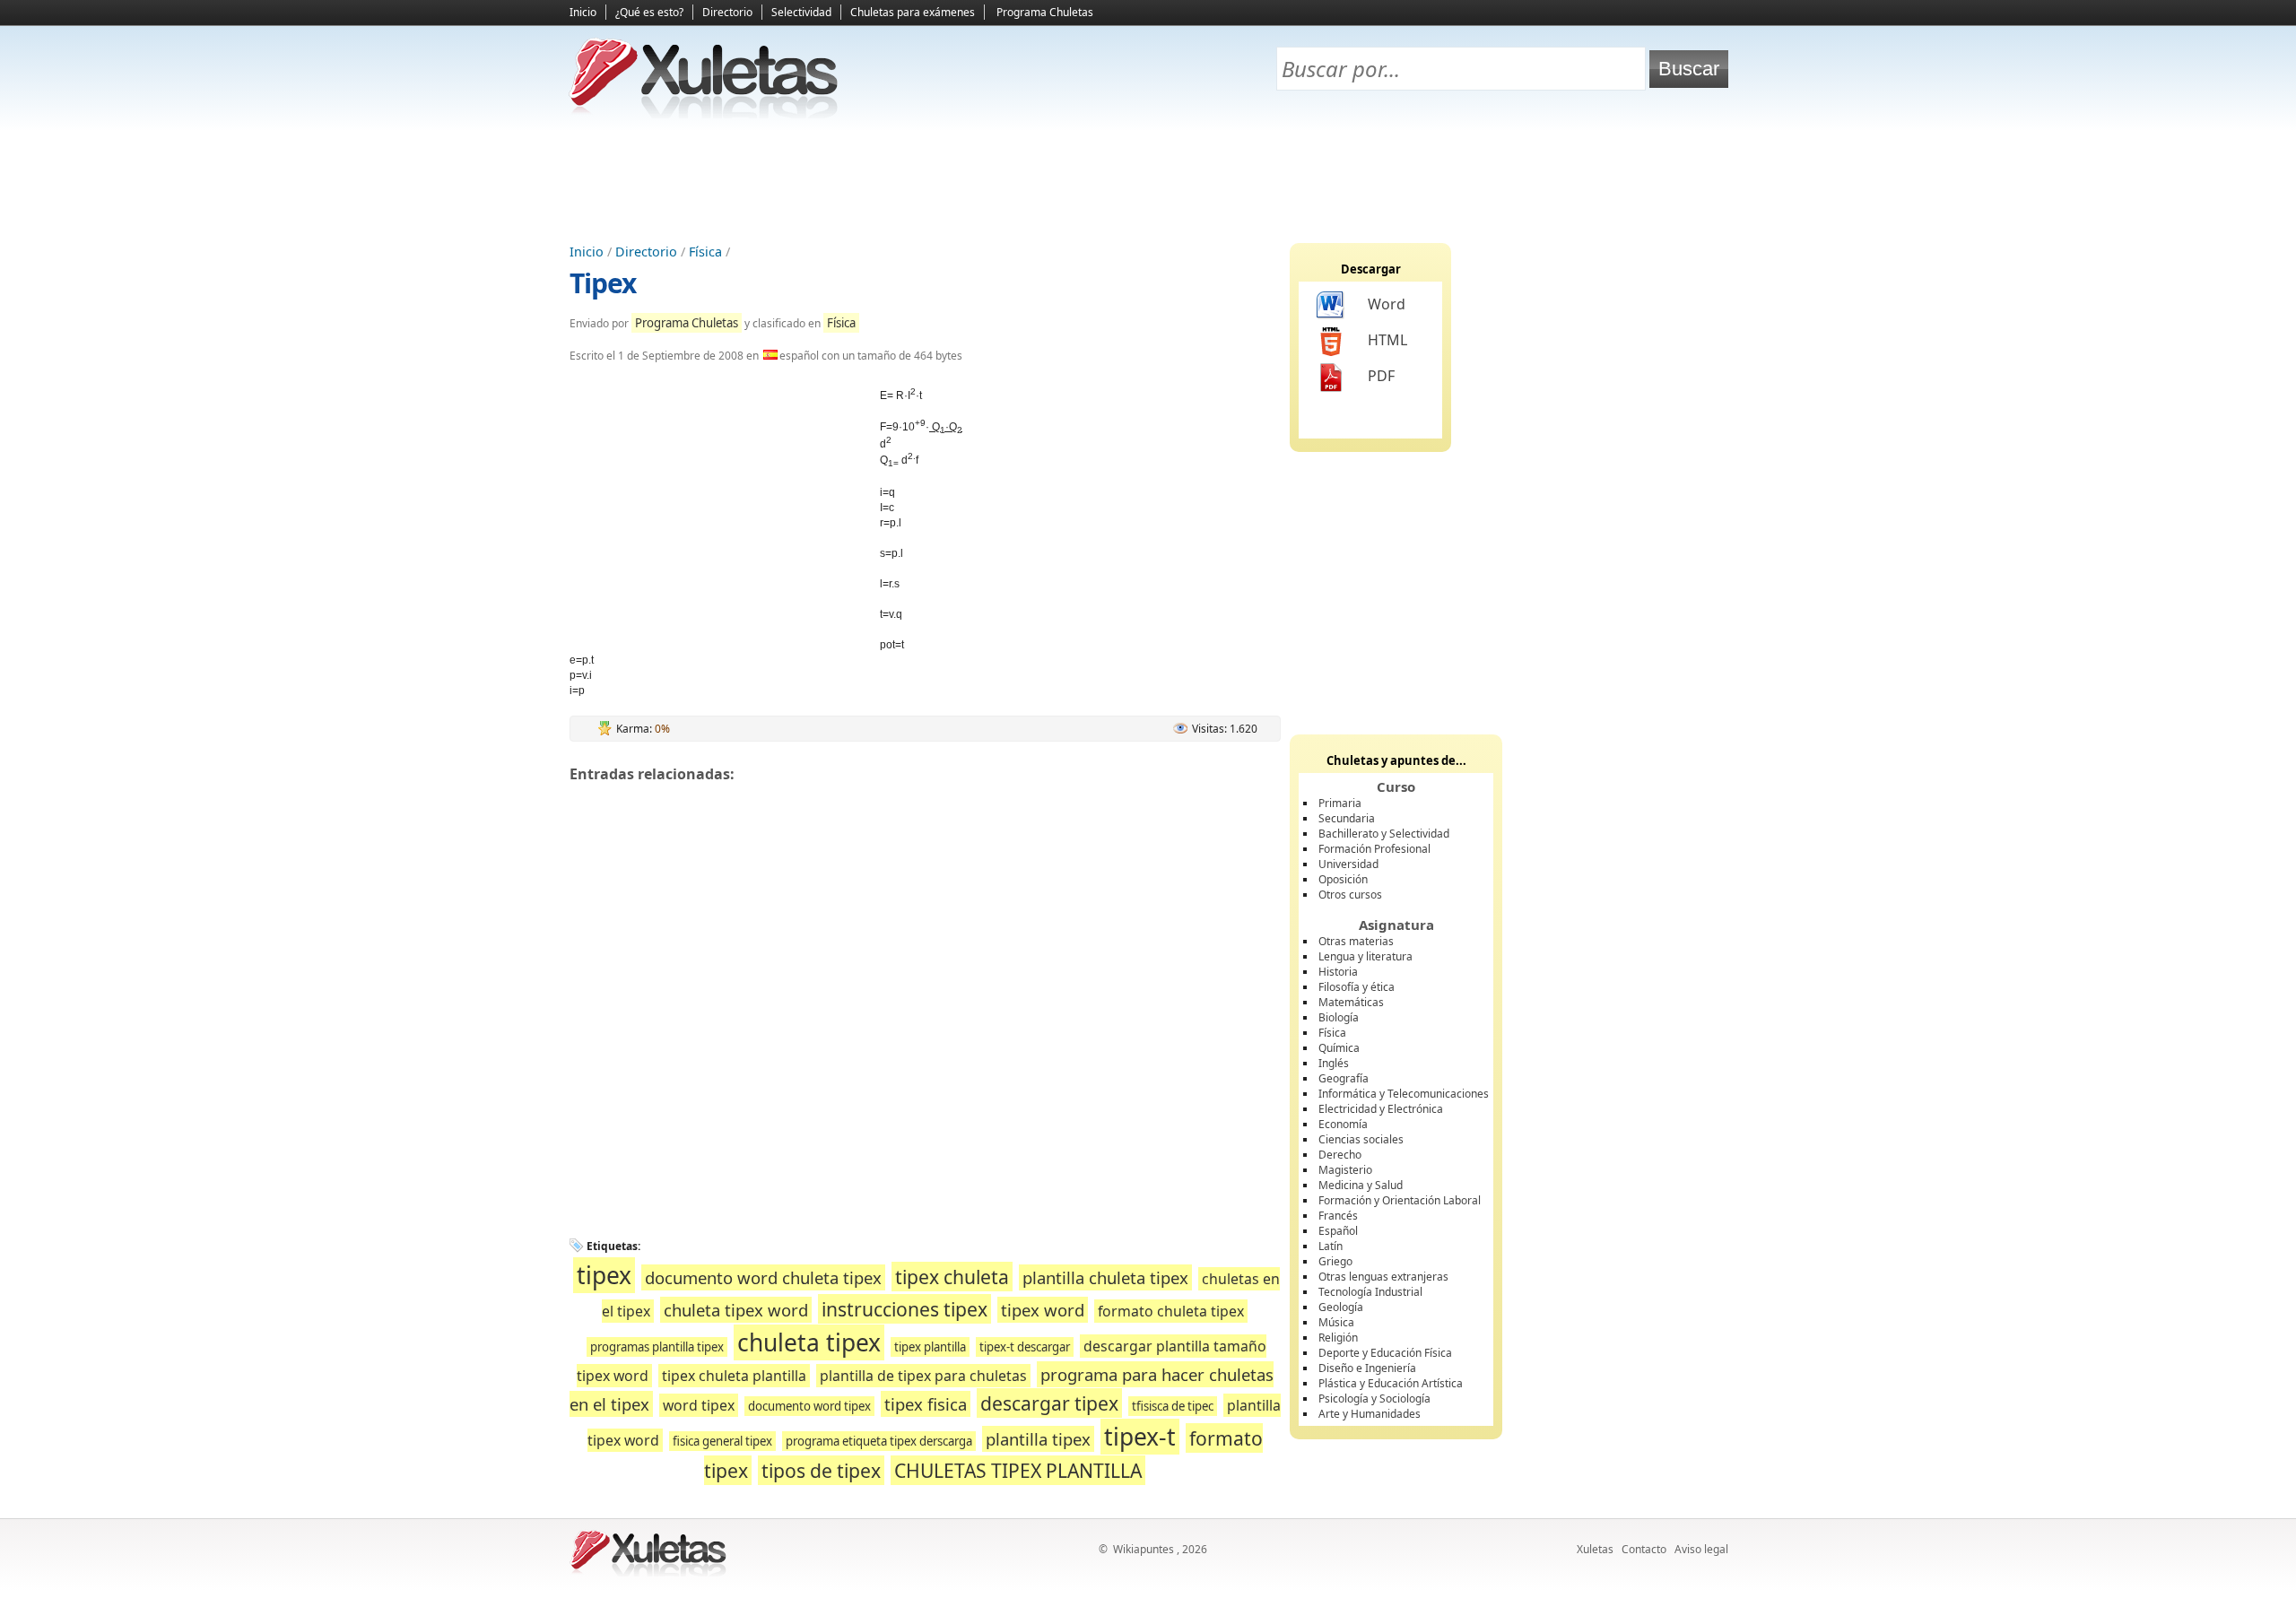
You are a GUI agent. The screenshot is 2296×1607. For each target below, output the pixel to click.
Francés (1338, 1216)
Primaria (1340, 803)
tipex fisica (926, 1404)
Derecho (1340, 1155)
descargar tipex (1049, 1403)
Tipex (603, 283)
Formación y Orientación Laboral (1400, 1200)
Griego (1335, 1261)
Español (1338, 1231)
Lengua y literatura (1365, 956)
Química (1339, 1048)
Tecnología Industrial (1370, 1292)
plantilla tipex (1038, 1439)
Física (705, 252)
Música (1336, 1322)
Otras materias (1356, 941)
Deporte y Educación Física (1385, 1353)
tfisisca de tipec (1173, 1406)
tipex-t (1140, 1437)
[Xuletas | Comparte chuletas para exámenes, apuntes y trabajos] (704, 114)
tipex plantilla (930, 1347)
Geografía (1344, 1078)
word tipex (699, 1405)
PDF (1381, 376)
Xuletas (1595, 1549)
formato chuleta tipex (1171, 1311)
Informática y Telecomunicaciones (1404, 1094)
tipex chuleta (952, 1277)
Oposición (1343, 879)
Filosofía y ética (1357, 987)
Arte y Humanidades (1370, 1414)
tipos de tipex (821, 1470)
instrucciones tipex (904, 1309)
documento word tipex (809, 1406)
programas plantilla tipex (657, 1347)
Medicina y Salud (1361, 1185)
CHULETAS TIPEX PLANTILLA (1018, 1470)
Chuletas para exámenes (913, 12)
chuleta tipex (809, 1342)
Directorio (727, 12)
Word (1387, 304)
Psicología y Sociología (1374, 1399)
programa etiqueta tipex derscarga (879, 1441)
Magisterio (1345, 1170)
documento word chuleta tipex (763, 1277)
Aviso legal (1701, 1549)
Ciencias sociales (1361, 1139)
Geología (1341, 1307)
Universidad (1348, 864)
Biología (1339, 1017)
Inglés (1334, 1063)
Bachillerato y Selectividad (1384, 834)
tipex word (1043, 1310)
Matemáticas (1351, 1002)
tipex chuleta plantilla (734, 1376)
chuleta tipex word (736, 1310)
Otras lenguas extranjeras (1383, 1277)
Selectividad (801, 12)
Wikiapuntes (1144, 1549)
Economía (1343, 1124)
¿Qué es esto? (649, 12)
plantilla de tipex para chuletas (923, 1376)
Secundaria (1347, 818)
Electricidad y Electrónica (1381, 1109)
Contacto (1644, 1549)
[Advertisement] (1148, 180)
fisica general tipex (722, 1441)
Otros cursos (1350, 895)
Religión (1338, 1338)
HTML (1387, 340)
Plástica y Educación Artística (1391, 1383)
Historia (1338, 972)
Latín (1331, 1246)
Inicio (583, 12)
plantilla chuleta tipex (1105, 1277)
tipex (604, 1275)
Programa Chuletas (1045, 12)
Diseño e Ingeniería (1367, 1368)
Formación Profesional (1374, 849)
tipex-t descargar (1025, 1347)
